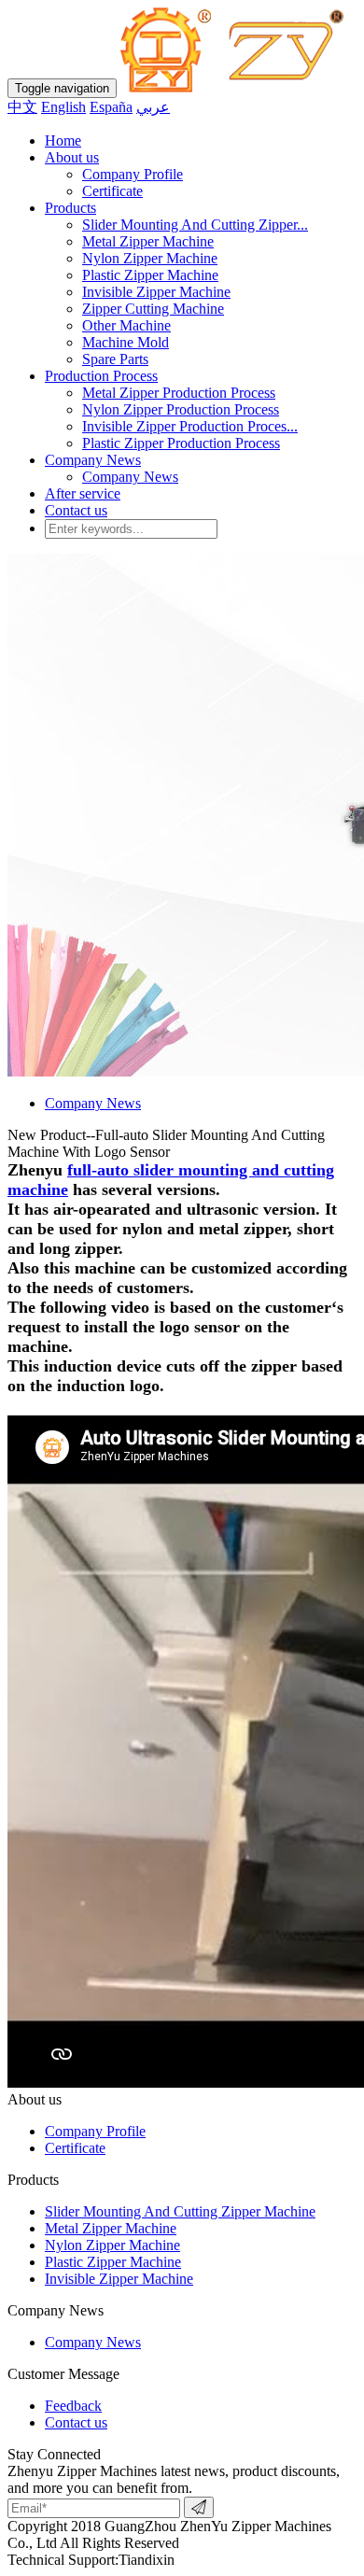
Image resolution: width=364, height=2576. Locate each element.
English (63, 107)
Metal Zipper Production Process (179, 393)
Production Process (101, 376)
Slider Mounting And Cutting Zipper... (195, 225)
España (111, 107)
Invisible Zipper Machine (156, 292)
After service (83, 493)
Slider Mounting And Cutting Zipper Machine (180, 2211)
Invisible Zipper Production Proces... (190, 426)
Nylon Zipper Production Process (181, 409)
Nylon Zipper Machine (150, 258)
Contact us (76, 510)
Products (70, 208)
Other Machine (126, 325)
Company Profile (133, 174)
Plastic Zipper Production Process (181, 443)
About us (72, 157)
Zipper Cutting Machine (153, 309)
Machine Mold (126, 342)
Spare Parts (115, 359)
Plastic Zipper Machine (150, 275)
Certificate (112, 191)
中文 (22, 107)
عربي (153, 107)
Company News (93, 460)
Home (63, 141)
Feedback (73, 2406)
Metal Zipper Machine (148, 241)
